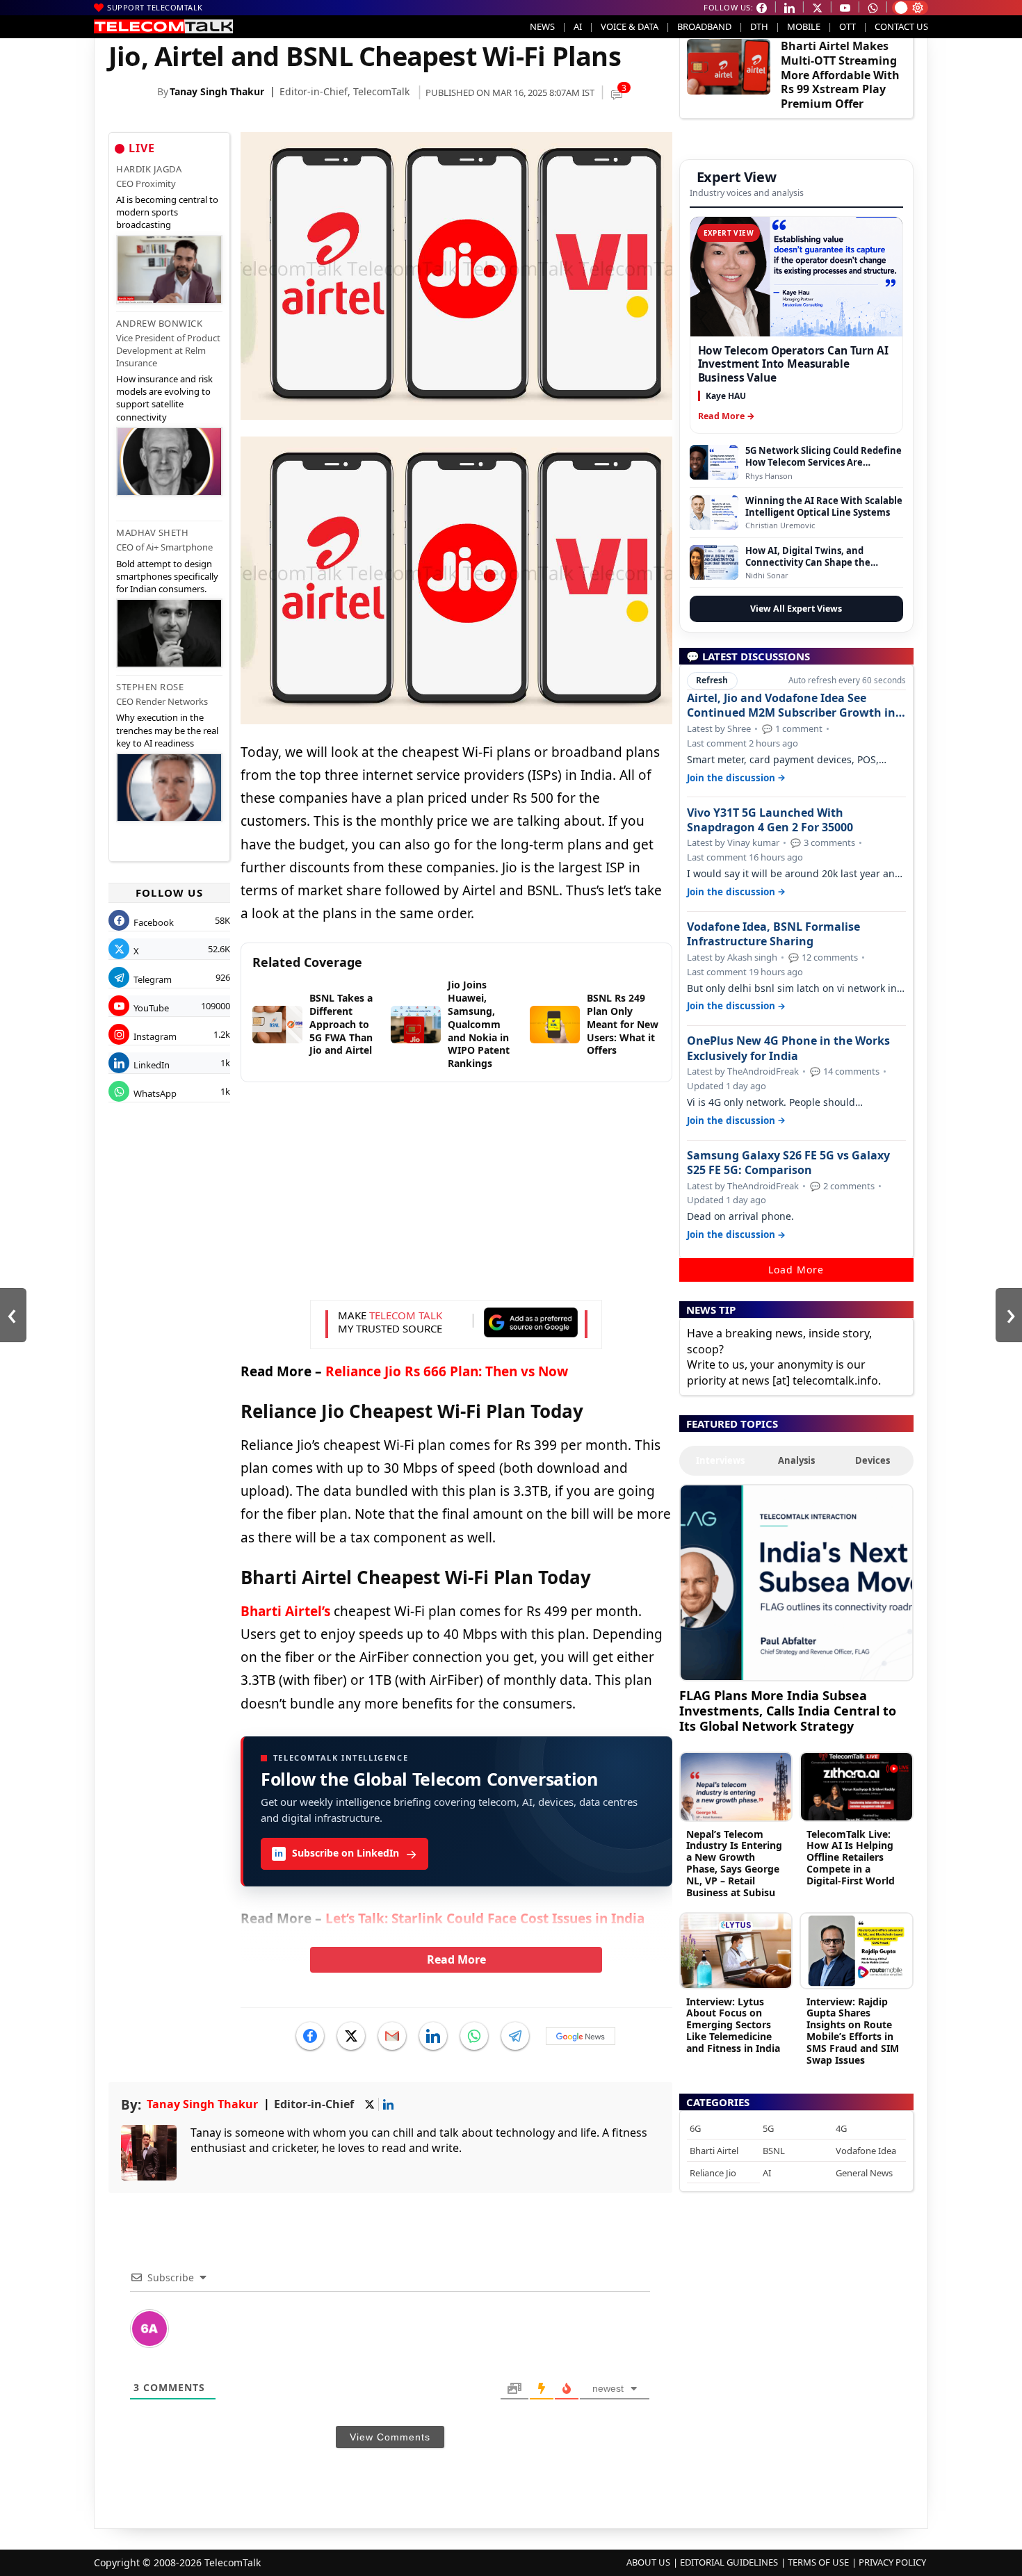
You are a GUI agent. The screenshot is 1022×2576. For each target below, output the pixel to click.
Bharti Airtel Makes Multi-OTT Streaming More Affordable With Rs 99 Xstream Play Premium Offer (840, 75)
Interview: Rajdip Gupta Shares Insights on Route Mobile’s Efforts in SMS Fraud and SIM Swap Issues (853, 2031)
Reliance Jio (713, 2173)
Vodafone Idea (866, 2151)
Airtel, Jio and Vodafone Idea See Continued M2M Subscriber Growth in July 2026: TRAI (791, 706)
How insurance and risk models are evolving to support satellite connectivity (164, 398)
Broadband (704, 26)
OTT (847, 26)
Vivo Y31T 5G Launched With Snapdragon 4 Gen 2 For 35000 (770, 820)
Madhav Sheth (152, 532)
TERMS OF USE (818, 2562)
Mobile (804, 26)
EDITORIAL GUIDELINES (729, 2562)
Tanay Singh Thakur (217, 91)
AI (578, 26)
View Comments (390, 2437)
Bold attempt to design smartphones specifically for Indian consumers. (167, 576)
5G (768, 2128)
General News (864, 2173)
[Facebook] (310, 2036)
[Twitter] (351, 2036)
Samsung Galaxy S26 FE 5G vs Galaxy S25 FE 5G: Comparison (788, 1163)
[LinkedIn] (433, 2036)
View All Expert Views (796, 609)
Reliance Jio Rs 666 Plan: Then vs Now (447, 1371)
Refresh (712, 680)
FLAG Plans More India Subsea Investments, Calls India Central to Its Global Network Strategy (788, 1710)
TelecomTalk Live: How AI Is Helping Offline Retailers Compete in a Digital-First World (851, 1857)
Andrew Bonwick (159, 323)
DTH (759, 26)
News (542, 26)
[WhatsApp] (474, 2036)
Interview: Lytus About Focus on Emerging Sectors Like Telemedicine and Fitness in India (733, 2025)
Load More (796, 1270)
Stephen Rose (150, 687)
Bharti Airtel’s (285, 1611)
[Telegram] (515, 2036)
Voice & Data (630, 26)
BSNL (774, 2151)
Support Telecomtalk (155, 7)
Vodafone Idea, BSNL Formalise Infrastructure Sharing (773, 934)
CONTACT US (901, 26)
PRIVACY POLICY (892, 2562)
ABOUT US (648, 2562)
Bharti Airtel (714, 2151)
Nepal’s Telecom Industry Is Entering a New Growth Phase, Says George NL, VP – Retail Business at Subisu (734, 1863)
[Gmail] (392, 2036)
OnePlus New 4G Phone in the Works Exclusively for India (788, 1048)
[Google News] (581, 2036)
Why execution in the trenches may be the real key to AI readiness (167, 730)
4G (841, 2128)
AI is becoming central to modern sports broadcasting (167, 212)
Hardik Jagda (149, 169)
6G (695, 2128)
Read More (456, 1959)
